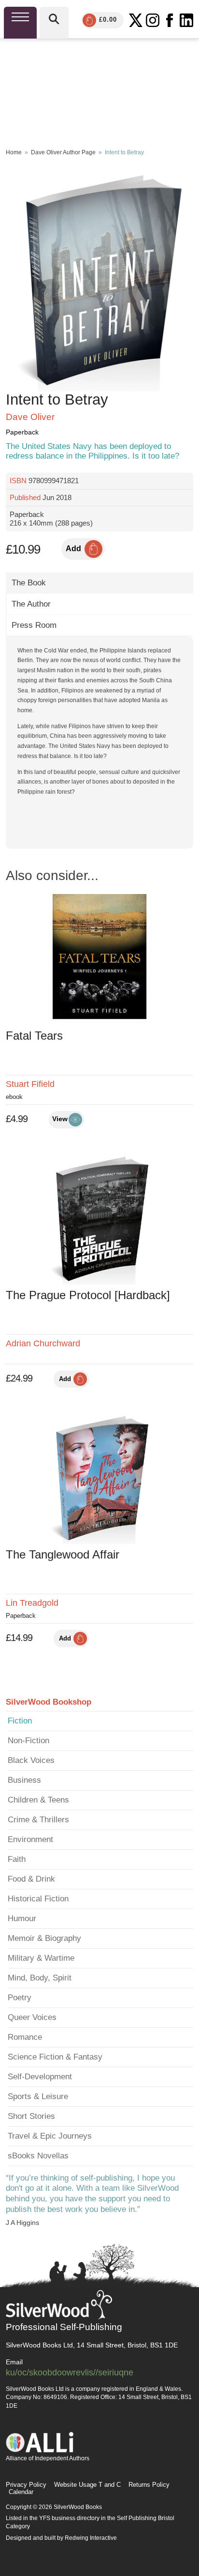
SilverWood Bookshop (49, 1702)
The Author (31, 604)
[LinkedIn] (186, 20)
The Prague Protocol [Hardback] (88, 1295)
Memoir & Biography (44, 1938)
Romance (25, 2037)
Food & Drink (31, 1879)
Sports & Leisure (38, 2096)
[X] (136, 20)
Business (24, 1780)
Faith (17, 1859)
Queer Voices (32, 2017)
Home (14, 152)
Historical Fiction (38, 1899)
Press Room (34, 625)
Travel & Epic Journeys (50, 2136)
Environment (30, 1839)
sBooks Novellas (38, 2156)
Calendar (21, 2492)
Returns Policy (149, 2485)
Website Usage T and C (87, 2485)
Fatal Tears (34, 1036)
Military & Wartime (41, 1958)
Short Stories (31, 2116)
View (60, 1119)
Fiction (20, 1721)
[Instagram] (153, 20)
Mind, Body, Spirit (40, 1978)
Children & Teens (38, 1800)
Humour (22, 1918)
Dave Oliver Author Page (63, 152)
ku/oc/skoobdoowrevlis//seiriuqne (70, 2372)
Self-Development (40, 2077)
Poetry (20, 1998)
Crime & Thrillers (38, 1820)
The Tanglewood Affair (63, 1554)
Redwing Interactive (91, 2538)
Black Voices (31, 1760)
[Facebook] (170, 20)
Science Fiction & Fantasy (55, 2057)
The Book (29, 583)
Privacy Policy (26, 2485)
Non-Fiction (28, 1741)
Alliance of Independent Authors (48, 2458)
